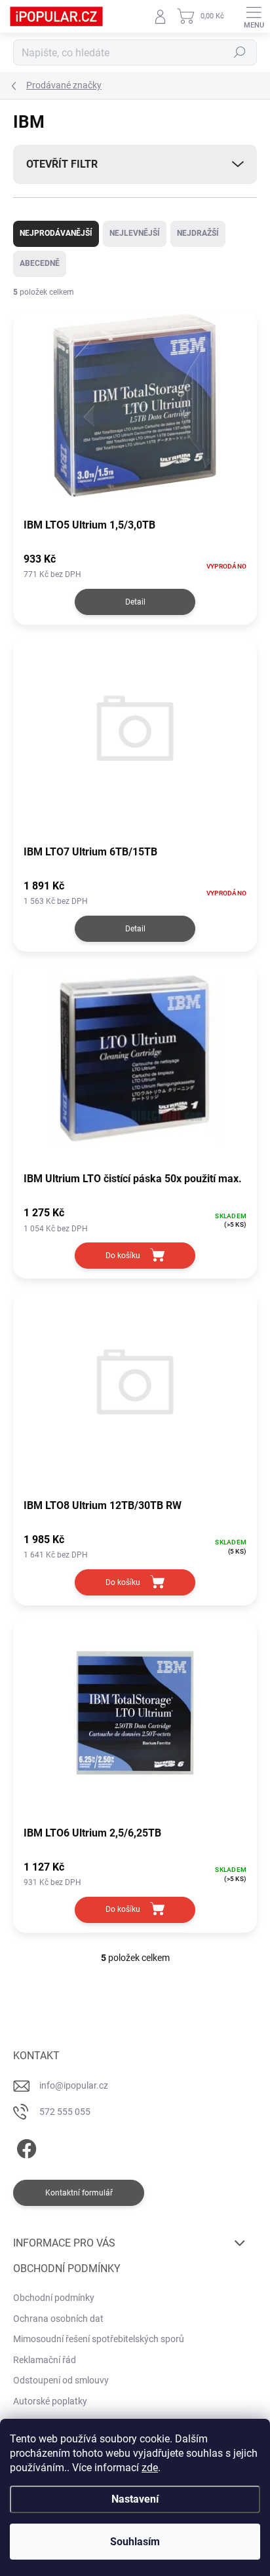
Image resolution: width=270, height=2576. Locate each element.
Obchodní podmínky (54, 2298)
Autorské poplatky (50, 2401)
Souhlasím (135, 2542)
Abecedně (40, 263)
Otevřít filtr (62, 164)
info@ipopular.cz (74, 2085)
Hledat (240, 52)
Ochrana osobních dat (58, 2319)
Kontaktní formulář (79, 2193)
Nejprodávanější (56, 233)
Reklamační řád (45, 2360)
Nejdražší (198, 233)
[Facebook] (25, 2146)
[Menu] (254, 16)
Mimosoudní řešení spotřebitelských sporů (99, 2339)
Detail (135, 602)
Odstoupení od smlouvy (61, 2380)
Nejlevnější (135, 233)
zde (150, 2468)
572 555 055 (65, 2112)
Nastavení (135, 2499)
